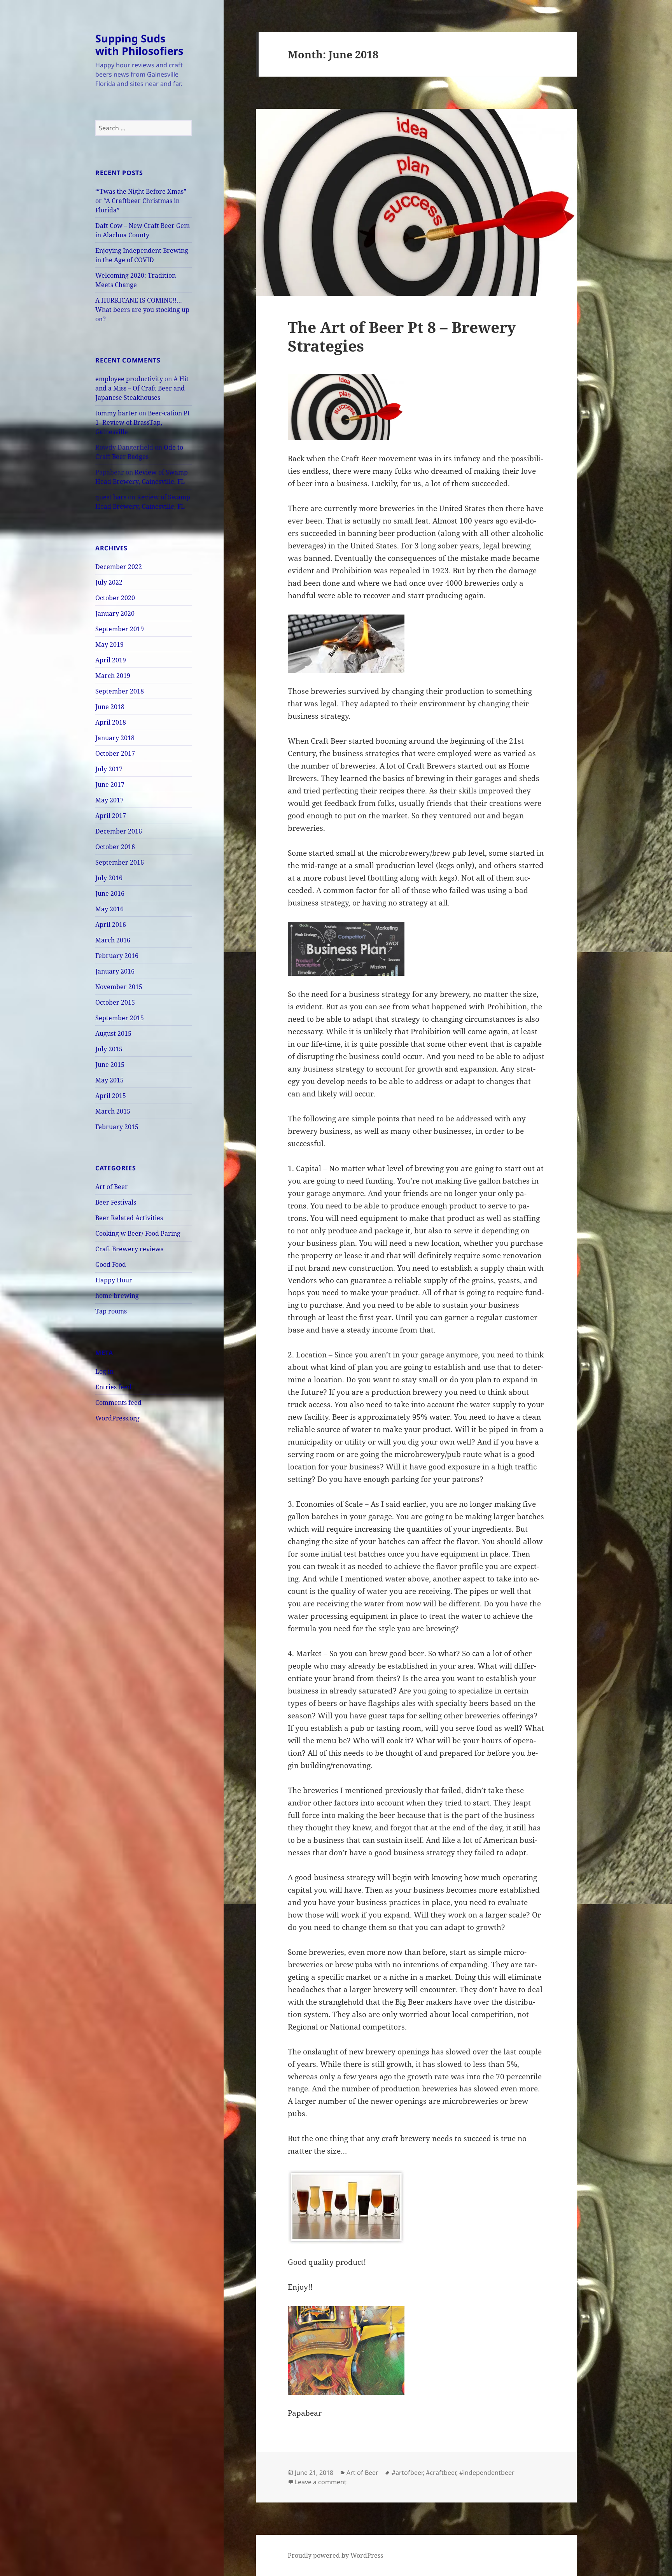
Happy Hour (114, 1280)
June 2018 (110, 707)
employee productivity (129, 379)
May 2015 (109, 1080)
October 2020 (115, 598)
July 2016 (109, 878)
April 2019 (111, 660)
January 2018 (115, 738)
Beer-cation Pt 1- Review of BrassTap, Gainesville (143, 422)
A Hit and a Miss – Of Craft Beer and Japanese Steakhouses (142, 388)
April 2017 (111, 816)
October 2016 (115, 847)
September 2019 (120, 629)
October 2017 (115, 753)
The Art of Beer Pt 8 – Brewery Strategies (402, 336)
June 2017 (110, 785)
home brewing (117, 1296)
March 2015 (113, 1111)
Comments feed (118, 1403)
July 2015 (109, 1049)
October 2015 (115, 1002)
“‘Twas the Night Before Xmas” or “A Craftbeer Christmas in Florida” (141, 201)
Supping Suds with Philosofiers (139, 45)
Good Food (111, 1264)
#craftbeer (441, 2473)
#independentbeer (487, 2473)
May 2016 (109, 909)
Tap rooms (111, 1311)
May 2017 (109, 800)
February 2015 (117, 1127)
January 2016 (115, 971)
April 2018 (111, 722)
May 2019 (109, 644)
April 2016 (111, 925)
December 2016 (119, 831)
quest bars (111, 497)
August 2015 (113, 1033)
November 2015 (119, 987)
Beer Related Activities (129, 1218)
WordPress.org (117, 1418)
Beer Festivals (116, 1202)
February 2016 (117, 956)
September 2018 (120, 691)
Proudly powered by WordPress (335, 2555)
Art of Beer (112, 1187)
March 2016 (113, 940)
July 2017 (109, 769)
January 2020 (115, 613)
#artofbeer (407, 2473)
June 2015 (110, 1065)
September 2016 (120, 862)
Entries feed (113, 1387)
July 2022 (109, 582)
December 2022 (119, 567)
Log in (104, 1371)
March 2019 (113, 676)
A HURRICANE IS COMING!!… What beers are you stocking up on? (142, 310)
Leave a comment (321, 2482)
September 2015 (120, 1018)
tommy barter (116, 413)
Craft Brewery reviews (129, 1249)
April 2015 (111, 1096)
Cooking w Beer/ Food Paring (138, 1233)
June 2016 (110, 893)
